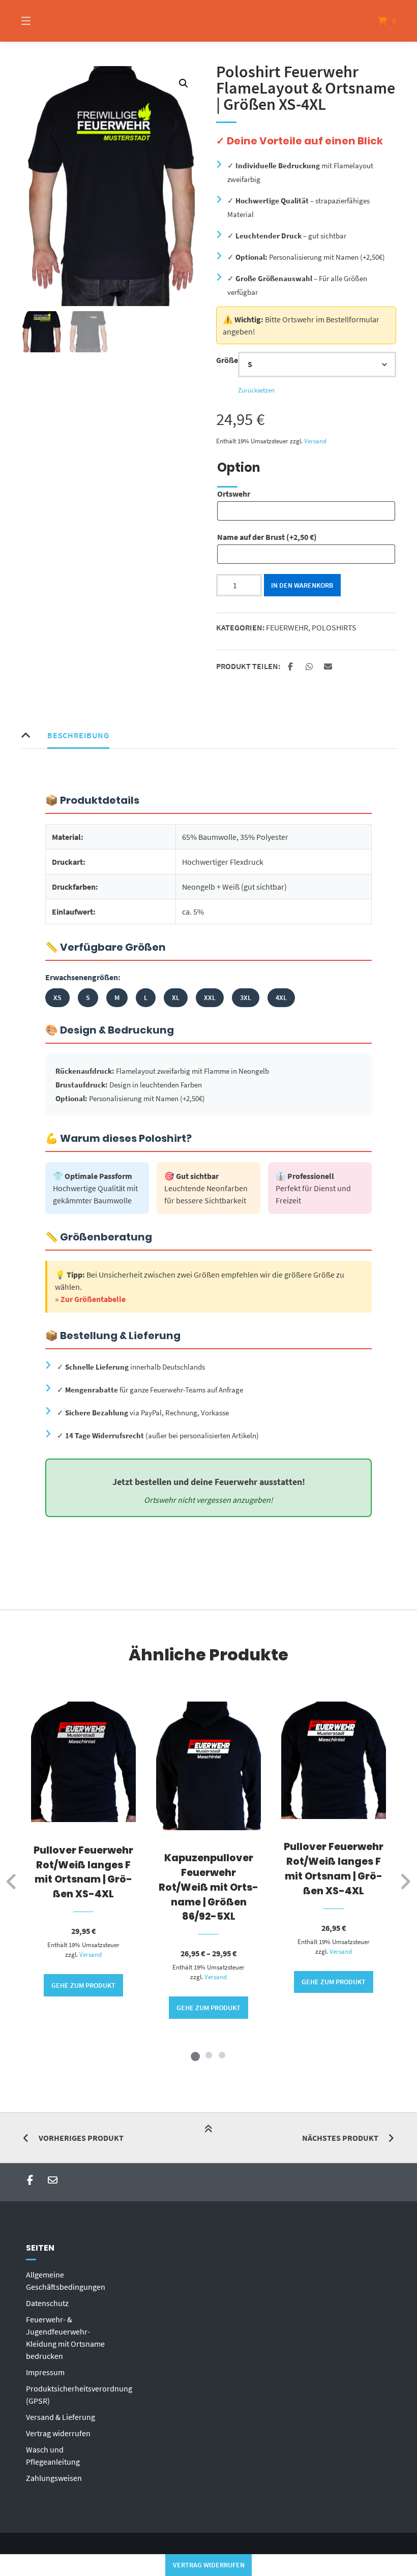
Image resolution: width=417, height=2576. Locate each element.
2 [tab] (208, 2055)
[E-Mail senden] (53, 2180)
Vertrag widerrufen (58, 2433)
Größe (227, 360)
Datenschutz (47, 2303)
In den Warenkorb (302, 585)
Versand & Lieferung (61, 2417)
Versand (315, 441)
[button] (184, 83)
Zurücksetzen (256, 390)
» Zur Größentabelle (90, 1299)
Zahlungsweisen (54, 2478)
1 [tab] (195, 2055)
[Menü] (44, 21)
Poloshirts (334, 627)
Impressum (45, 2372)
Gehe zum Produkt (83, 1985)
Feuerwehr (287, 627)
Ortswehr (234, 494)
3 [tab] (222, 2055)
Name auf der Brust (267, 537)
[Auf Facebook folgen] (30, 2180)
